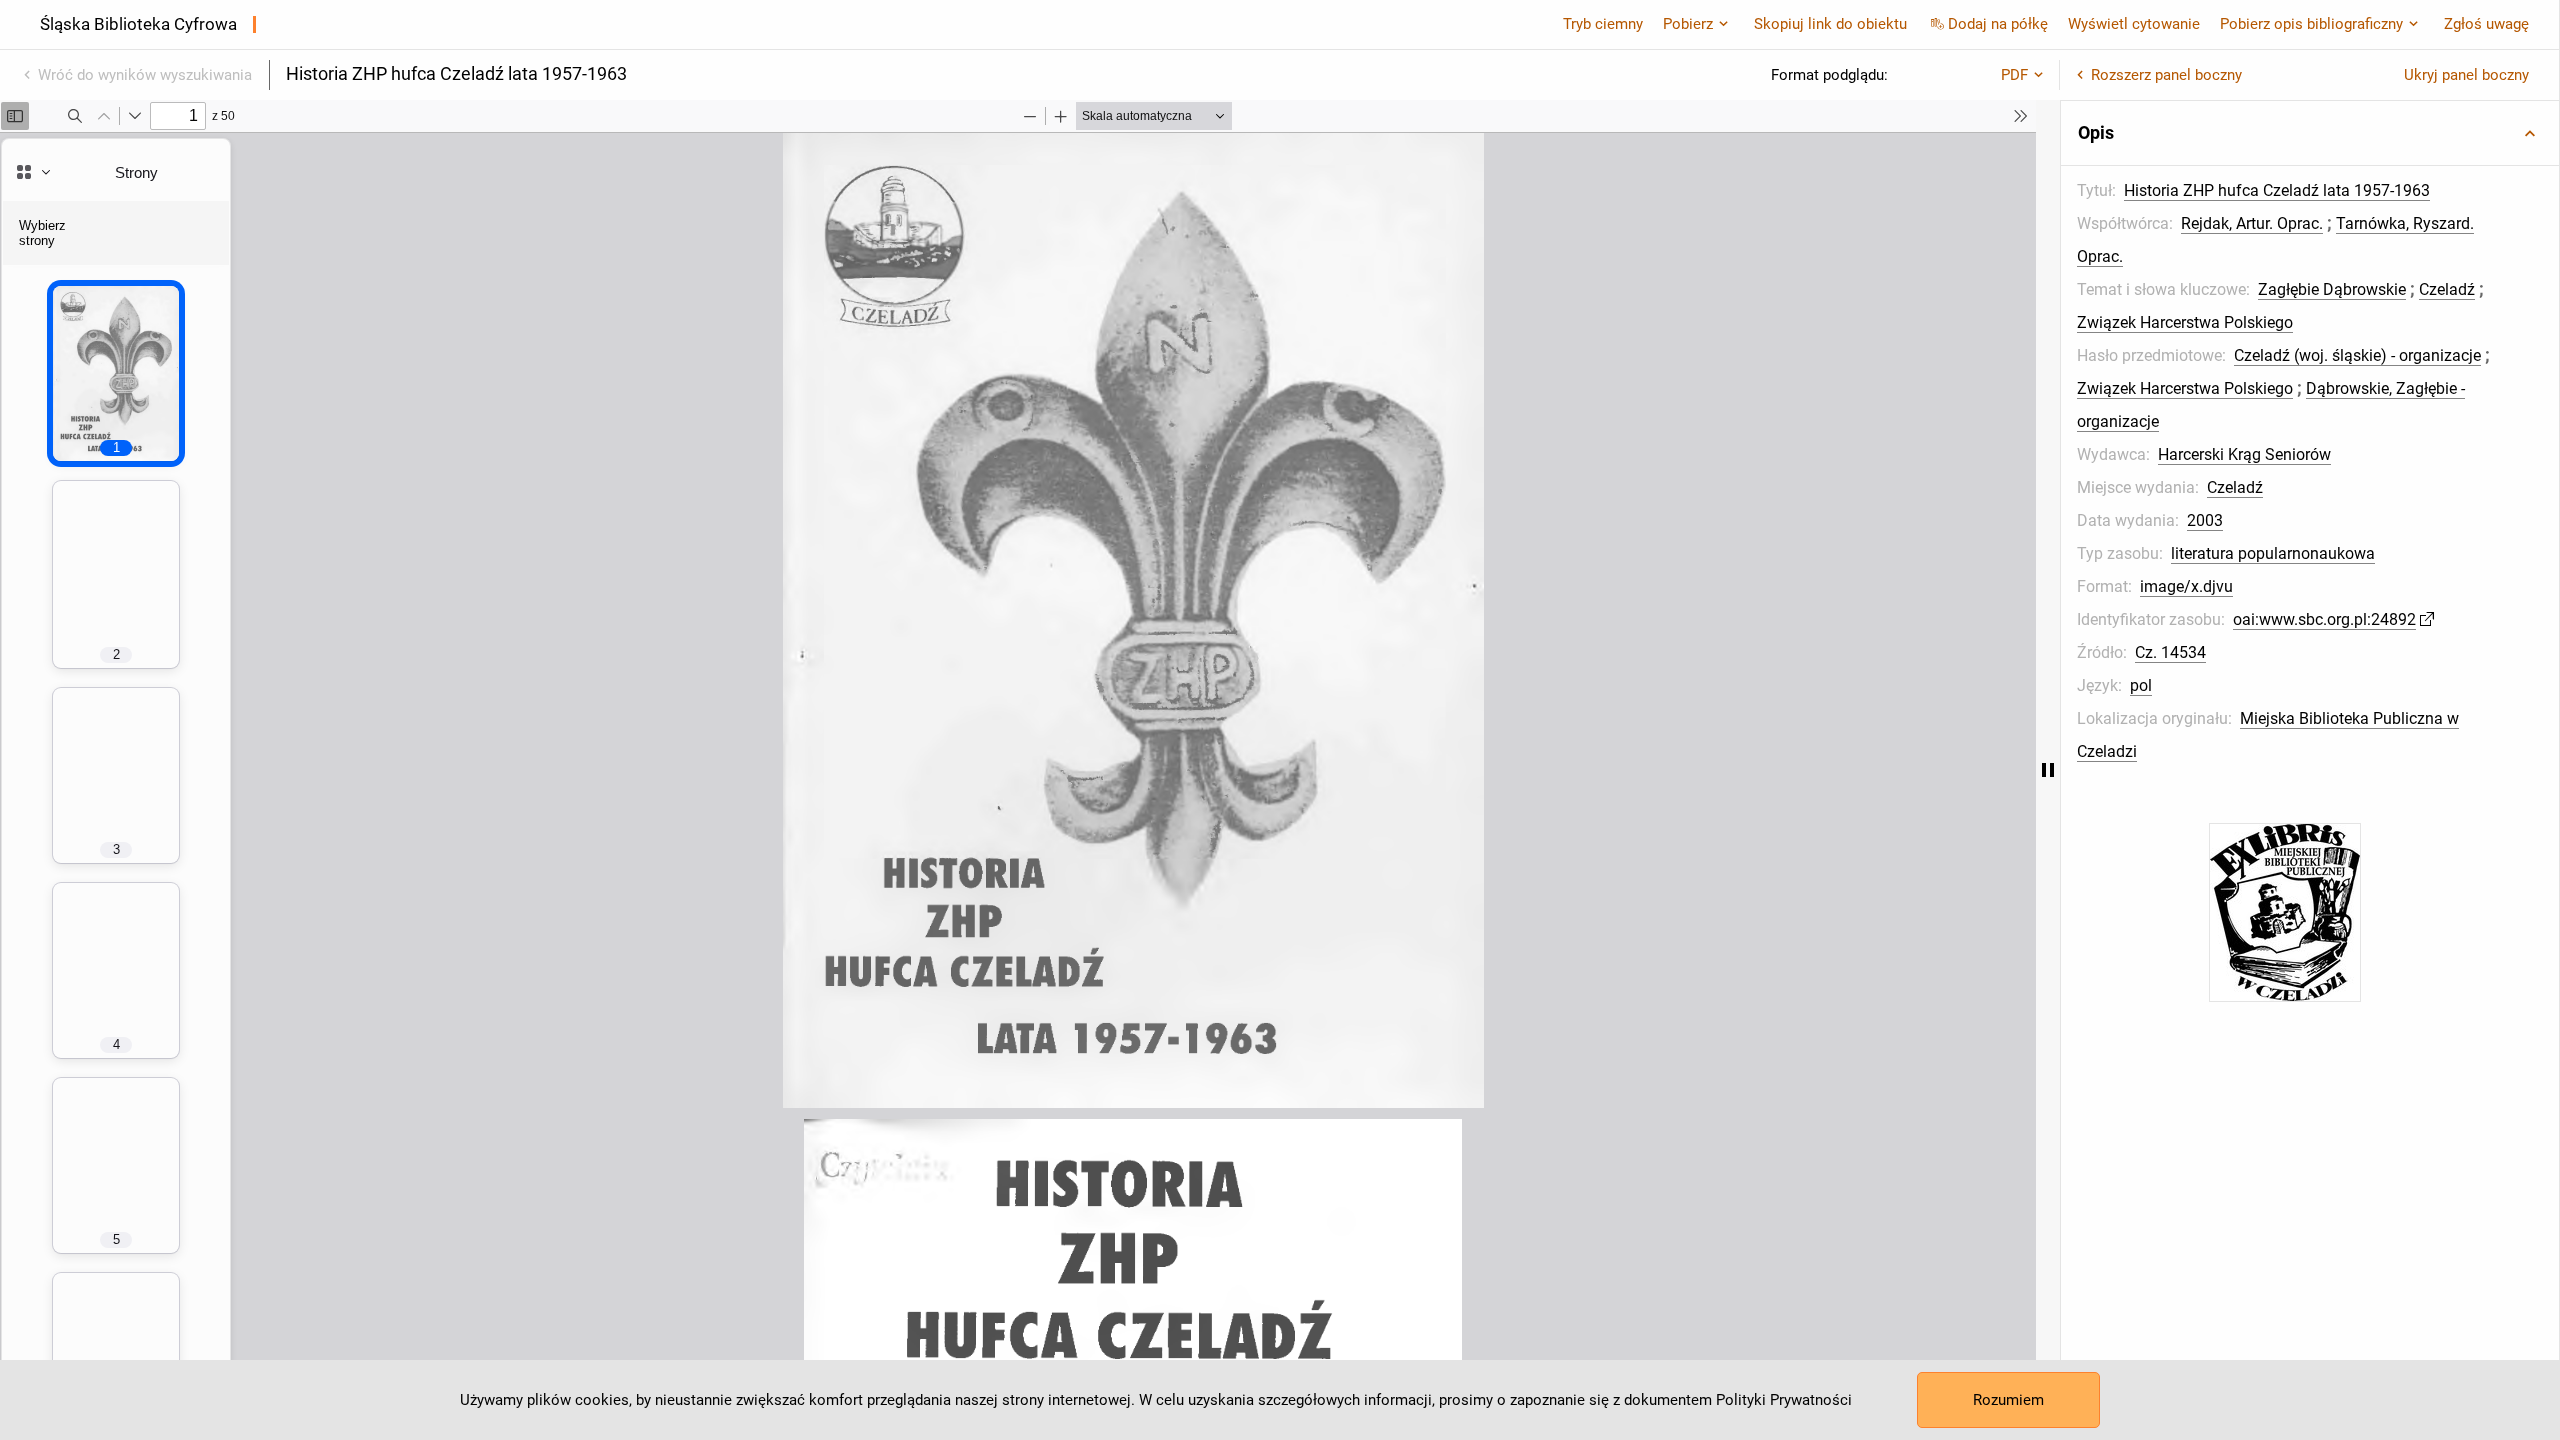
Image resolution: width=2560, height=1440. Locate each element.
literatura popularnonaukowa (2273, 553)
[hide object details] (2048, 770)
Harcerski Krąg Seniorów (2244, 454)
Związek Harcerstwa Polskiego (2185, 322)
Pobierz (1688, 24)
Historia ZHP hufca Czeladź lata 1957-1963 (2277, 190)
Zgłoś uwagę (2486, 24)
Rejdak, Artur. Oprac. (2252, 223)
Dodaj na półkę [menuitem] (1998, 24)
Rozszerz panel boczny (2166, 75)
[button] (2310, 133)
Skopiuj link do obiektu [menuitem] (1830, 24)
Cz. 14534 (2170, 652)
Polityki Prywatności (1784, 1400)
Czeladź (2447, 289)
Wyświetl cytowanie (2134, 24)
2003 (2205, 520)
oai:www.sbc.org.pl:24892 (2324, 619)
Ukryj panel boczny (2466, 75)
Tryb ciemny (1603, 24)
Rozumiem (2008, 1400)
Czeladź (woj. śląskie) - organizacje (2357, 355)
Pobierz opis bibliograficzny (2311, 24)
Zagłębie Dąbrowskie (2332, 289)
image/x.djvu (2186, 586)
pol (2141, 685)
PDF (2014, 75)
